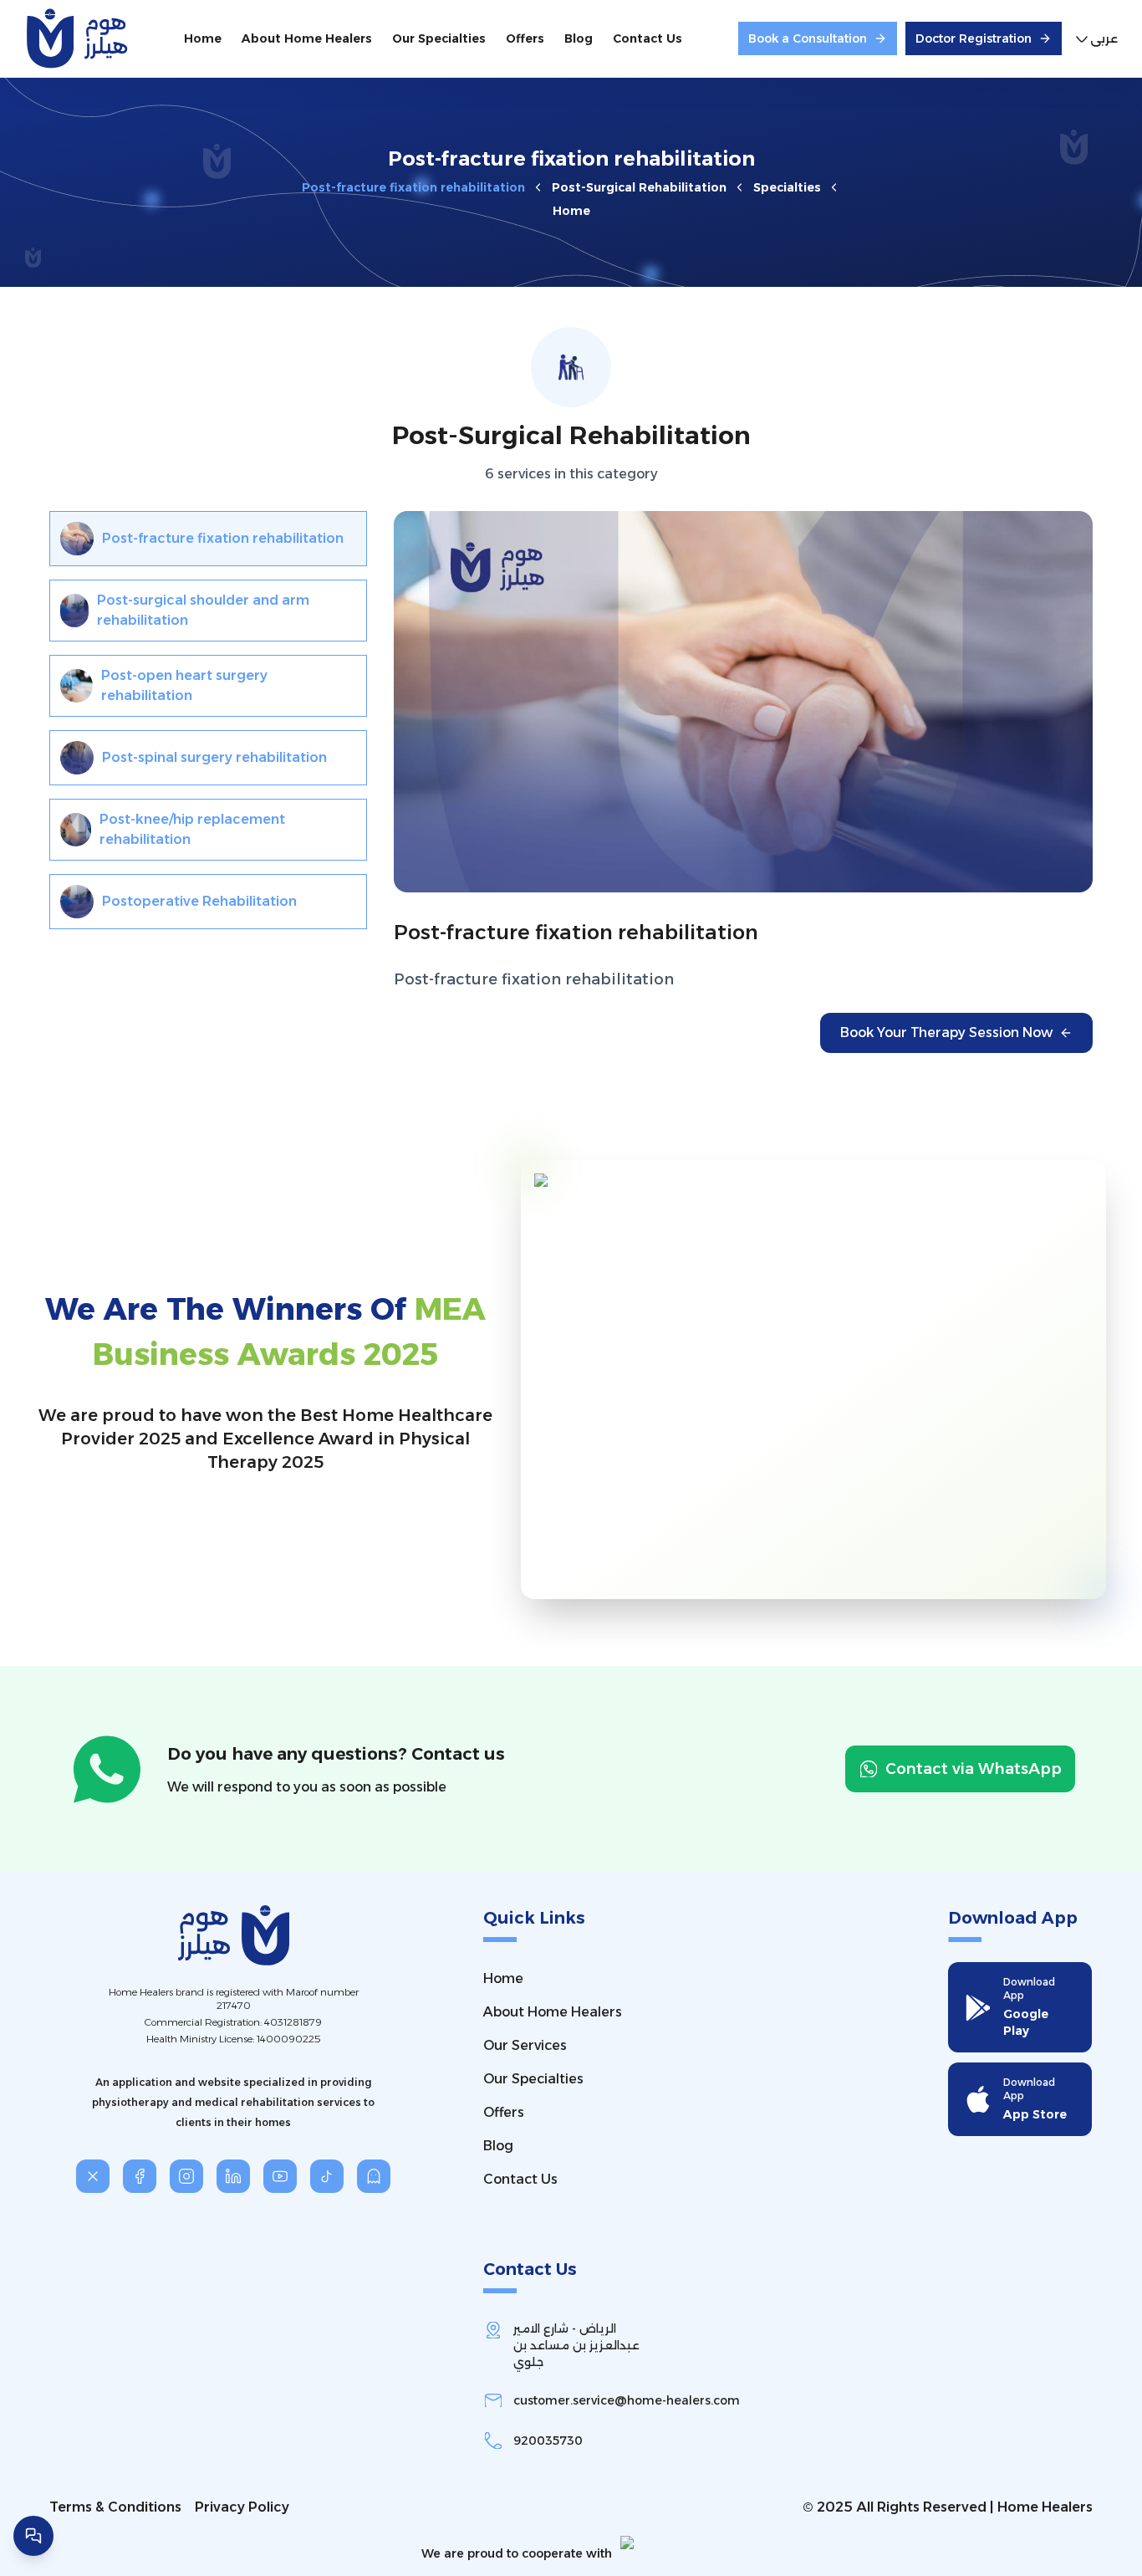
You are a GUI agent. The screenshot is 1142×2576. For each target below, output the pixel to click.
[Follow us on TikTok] (327, 2176)
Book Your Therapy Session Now (946, 1032)
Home (571, 211)
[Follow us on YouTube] (280, 2176)
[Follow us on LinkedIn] (233, 2176)
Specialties (787, 187)
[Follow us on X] (93, 2176)
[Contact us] (33, 2536)
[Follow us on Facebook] (140, 2176)
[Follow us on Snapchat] (374, 2176)
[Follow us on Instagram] (186, 2176)
